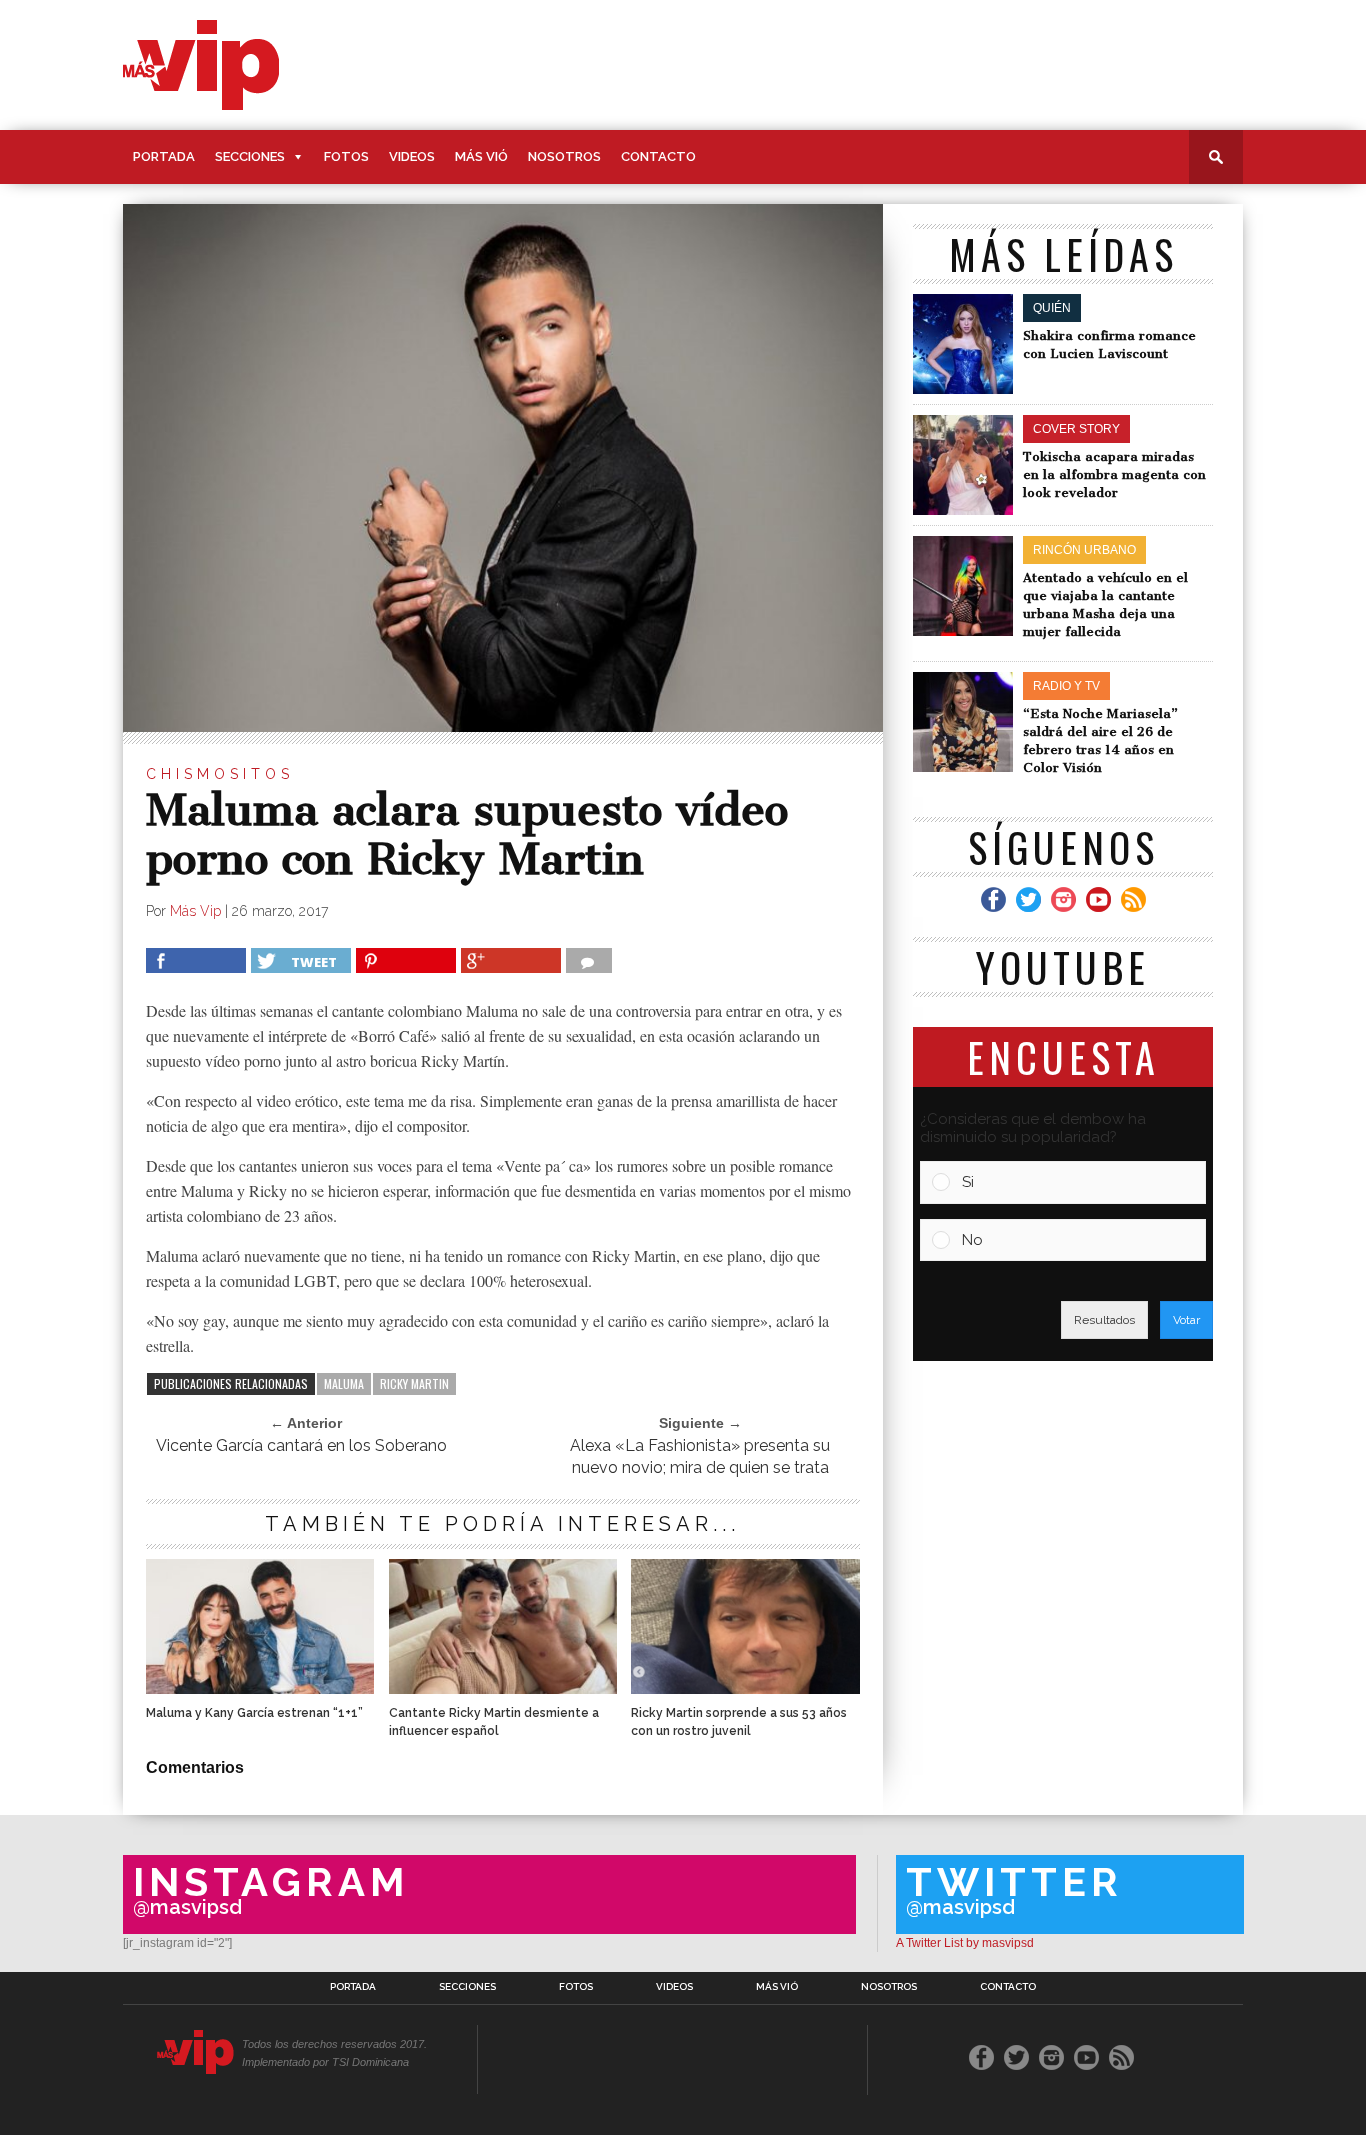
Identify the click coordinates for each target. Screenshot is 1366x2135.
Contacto (658, 156)
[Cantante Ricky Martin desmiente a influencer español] (503, 1688)
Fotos (346, 156)
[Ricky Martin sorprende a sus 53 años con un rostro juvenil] (745, 1688)
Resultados (1104, 1320)
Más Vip (195, 911)
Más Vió (481, 156)
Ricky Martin (414, 1383)
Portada (164, 156)
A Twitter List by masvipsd (965, 1943)
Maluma (344, 1383)
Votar (1186, 1320)
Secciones (250, 156)
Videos (412, 156)
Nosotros (564, 156)
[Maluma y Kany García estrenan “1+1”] (260, 1688)
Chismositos (220, 774)
